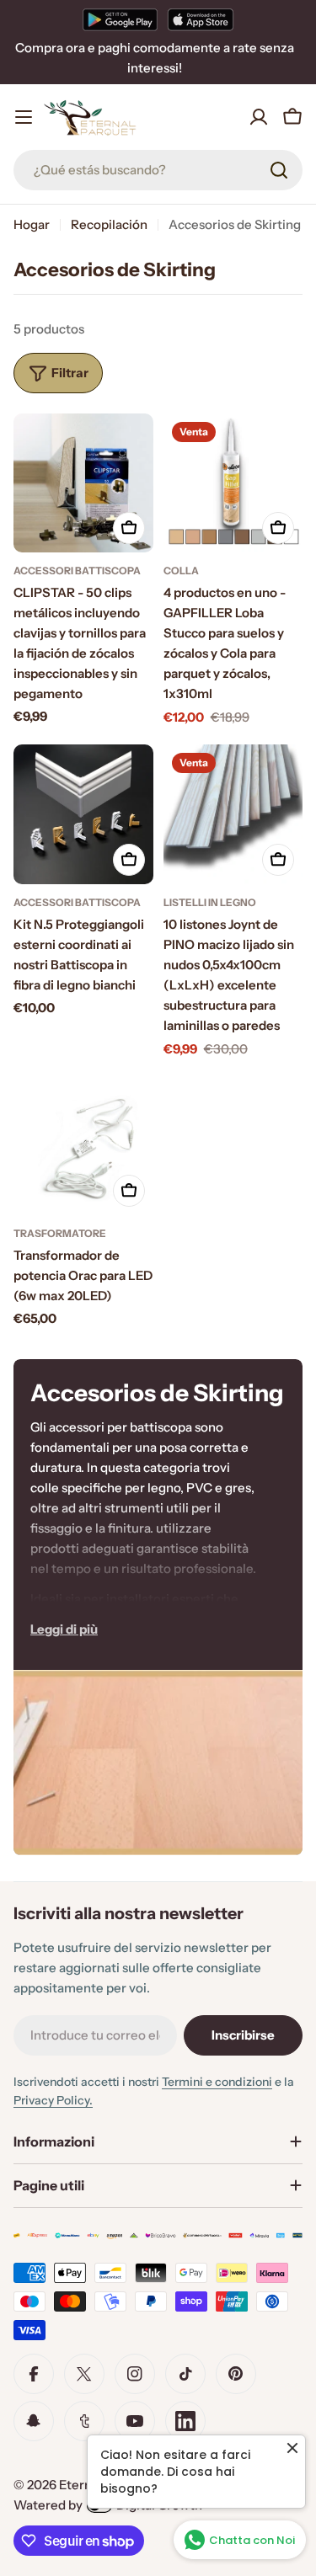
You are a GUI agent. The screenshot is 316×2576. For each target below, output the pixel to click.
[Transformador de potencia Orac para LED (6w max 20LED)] (83, 1146)
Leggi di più (64, 1629)
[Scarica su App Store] (201, 19)
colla (181, 571)
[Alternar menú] (24, 117)
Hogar (32, 224)
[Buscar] (279, 170)
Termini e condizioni (217, 2082)
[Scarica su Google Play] (120, 19)
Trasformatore (60, 1233)
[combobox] (158, 170)
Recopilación (109, 224)
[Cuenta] (259, 117)
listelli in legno (210, 902)
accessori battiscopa (77, 571)
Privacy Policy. (53, 2100)
